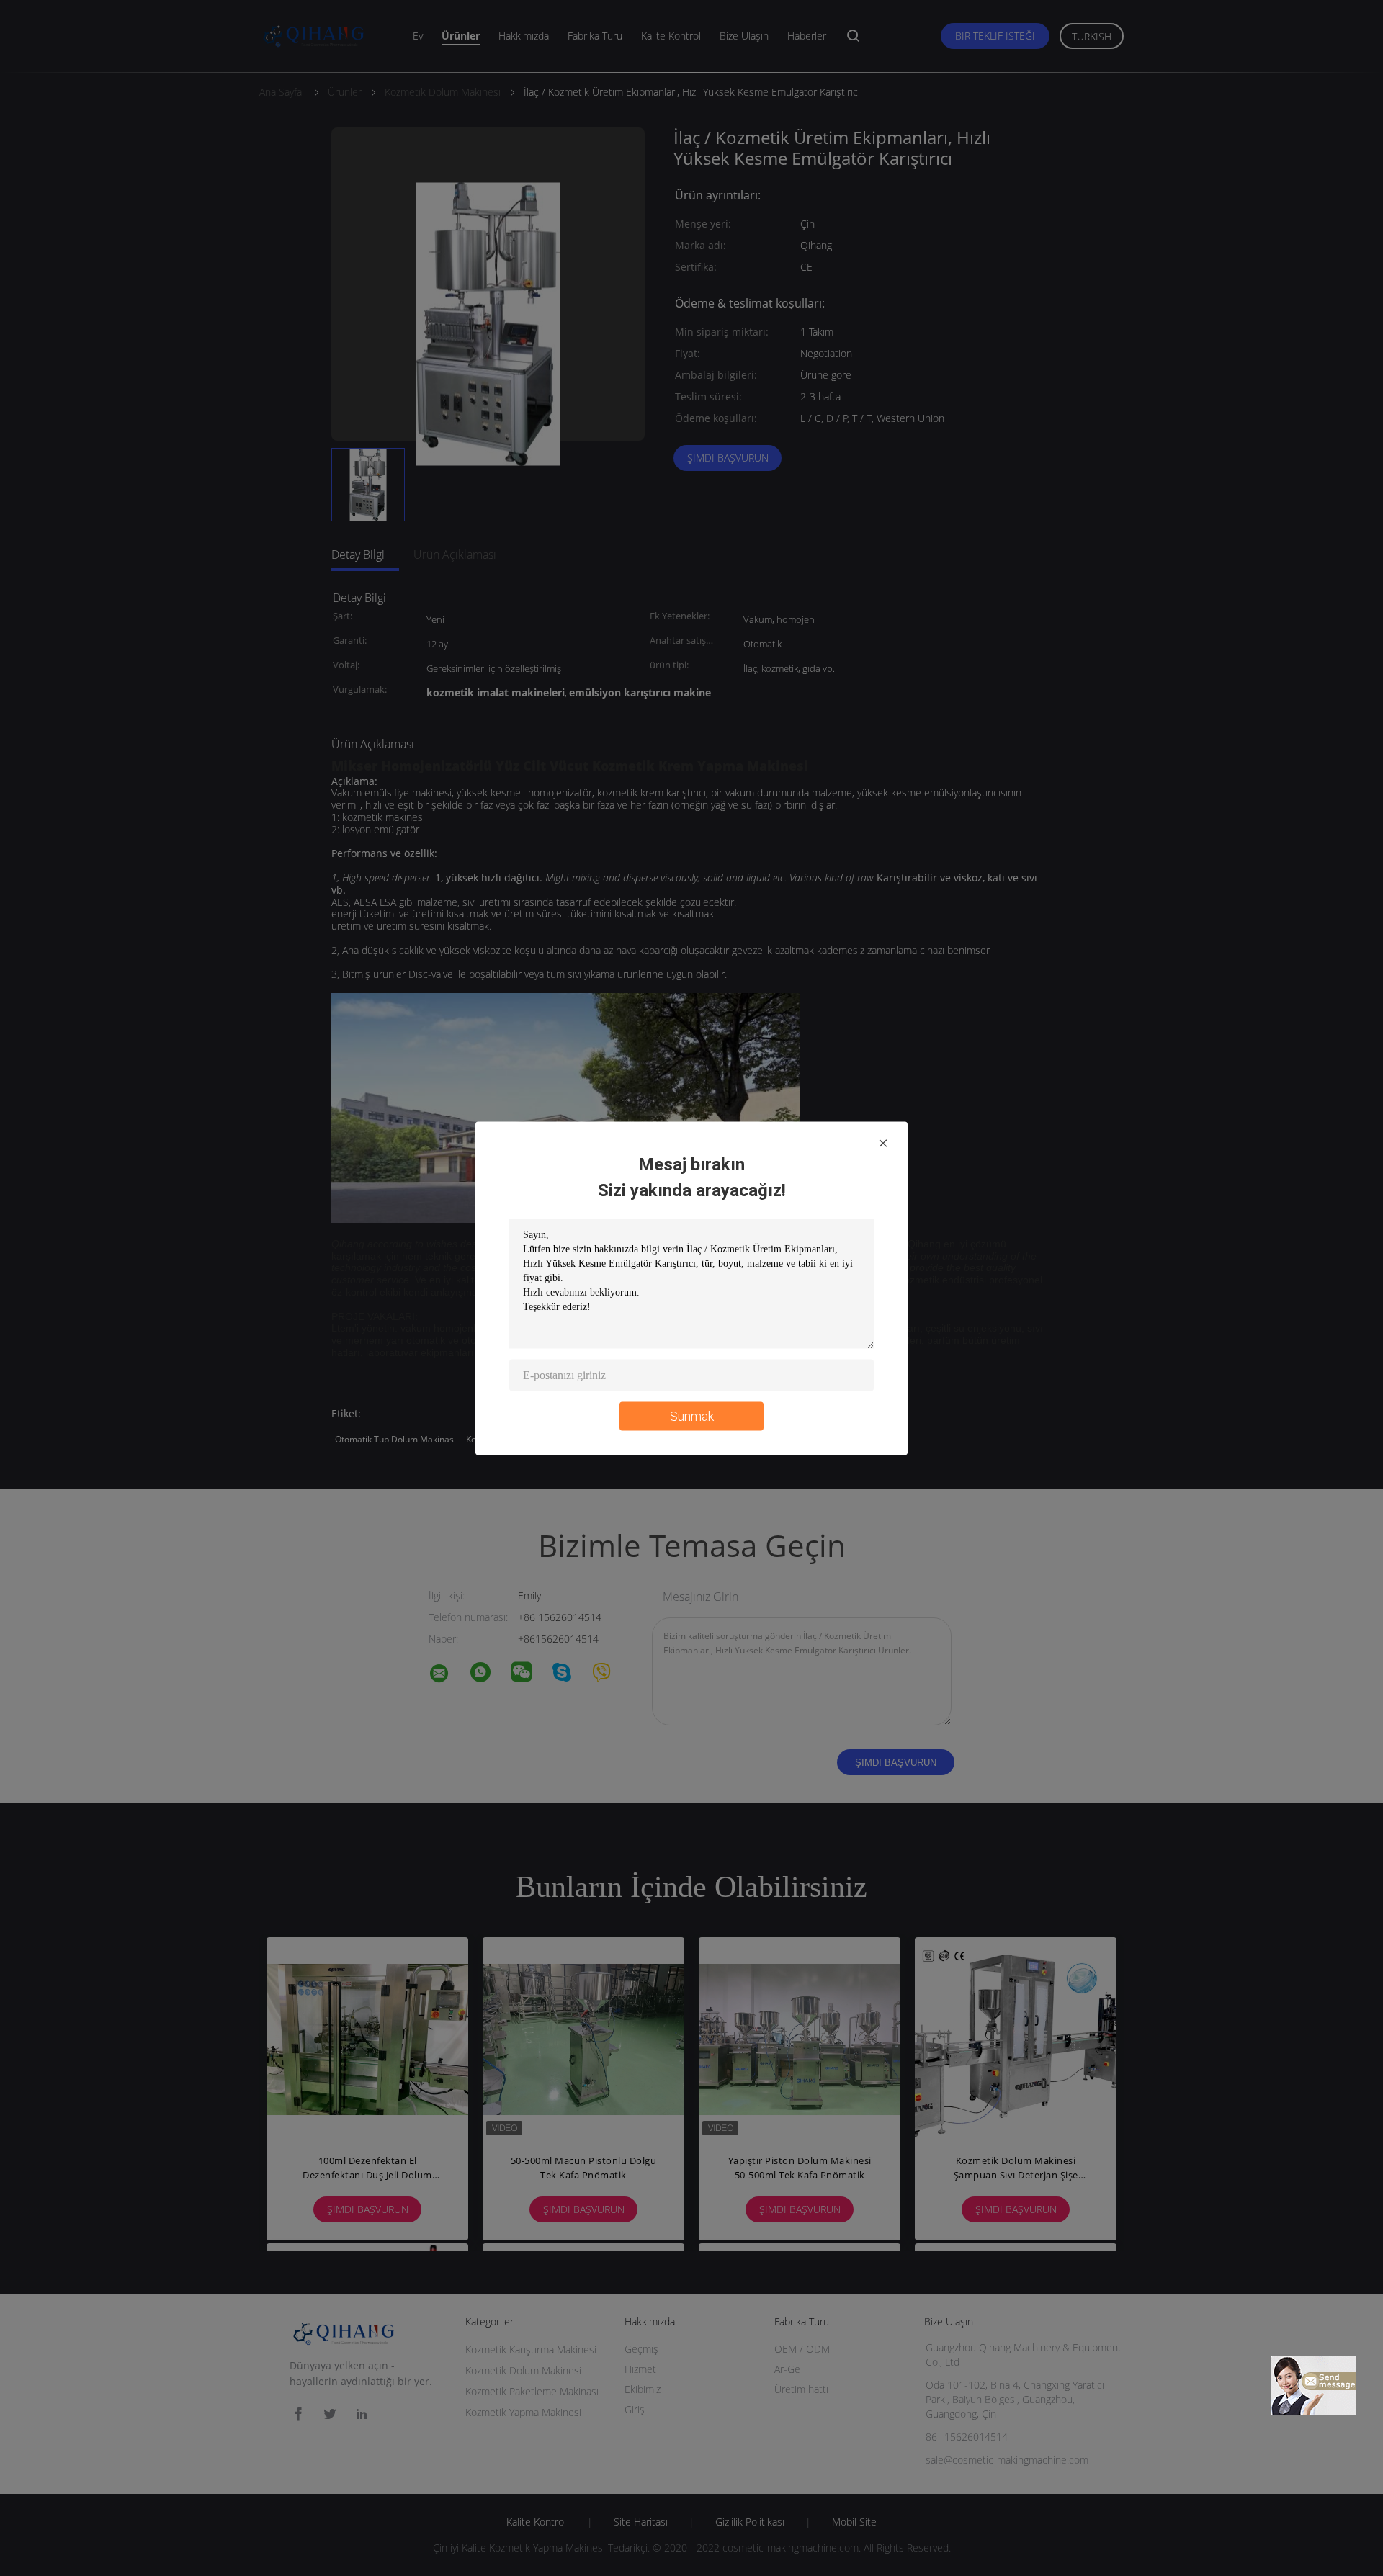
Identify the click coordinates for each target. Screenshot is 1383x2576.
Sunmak (692, 1415)
